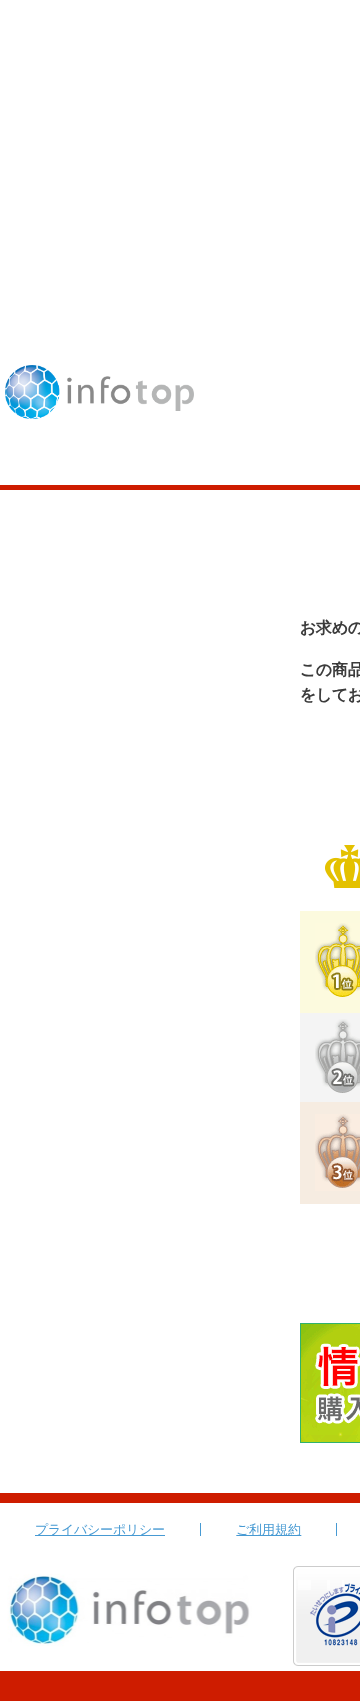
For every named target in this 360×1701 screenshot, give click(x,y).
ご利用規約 (268, 1529)
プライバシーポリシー (100, 1529)
